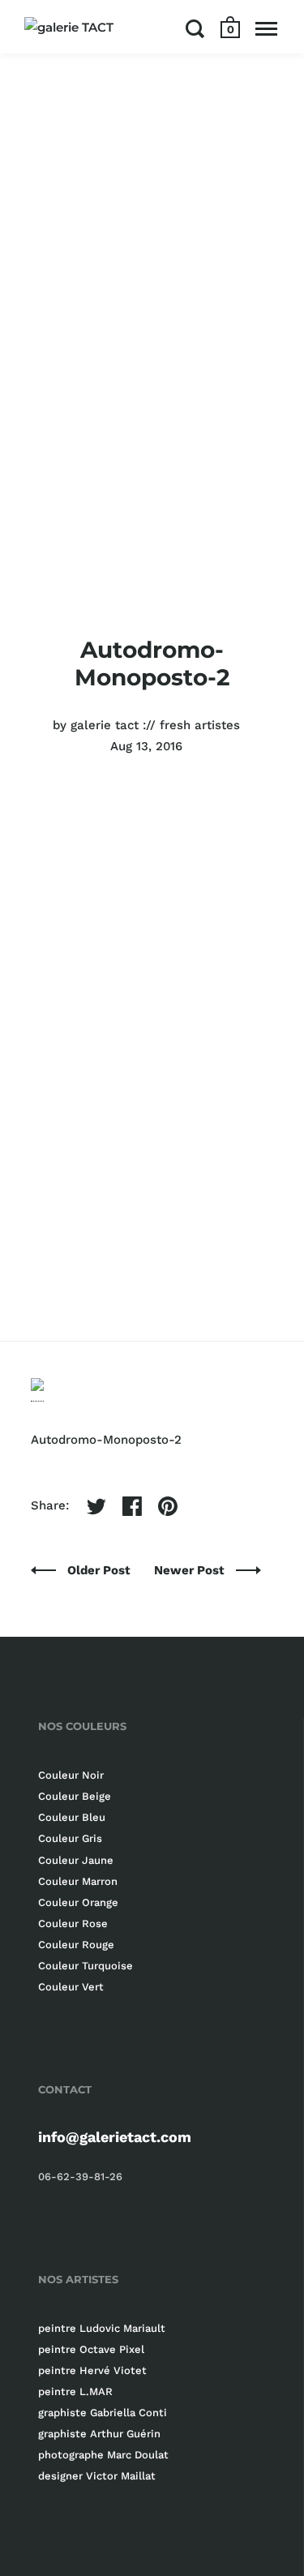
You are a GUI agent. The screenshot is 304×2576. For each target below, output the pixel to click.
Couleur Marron (78, 1881)
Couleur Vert (71, 1987)
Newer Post (191, 1570)
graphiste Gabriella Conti (103, 2413)
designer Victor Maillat (97, 2476)
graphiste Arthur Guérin (99, 2434)
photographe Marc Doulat (103, 2455)
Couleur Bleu (72, 1817)
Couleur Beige (75, 1796)
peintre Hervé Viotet (92, 2370)
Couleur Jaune (76, 1860)
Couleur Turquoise (86, 1966)
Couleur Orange (78, 1902)
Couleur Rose (73, 1923)
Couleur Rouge (76, 1945)
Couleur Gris (70, 1838)
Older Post (101, 1570)
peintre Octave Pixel (91, 2349)
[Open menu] (266, 28)
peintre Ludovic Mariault (102, 2328)
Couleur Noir (71, 1775)
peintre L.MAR (75, 2391)
